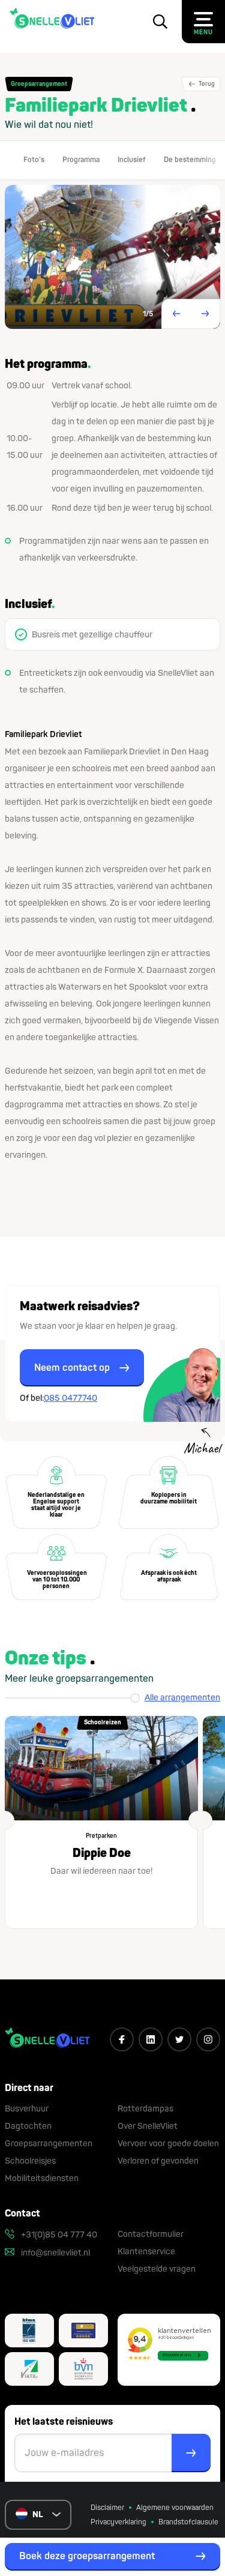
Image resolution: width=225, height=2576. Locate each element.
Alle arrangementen (182, 1698)
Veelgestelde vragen (157, 2269)
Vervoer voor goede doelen (168, 2144)
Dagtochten (28, 2126)
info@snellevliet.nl (55, 2253)
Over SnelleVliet (148, 2126)
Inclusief (132, 160)
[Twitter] (179, 2039)
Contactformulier (151, 2234)
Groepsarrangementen (49, 2144)
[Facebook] (122, 2039)
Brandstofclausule (188, 2522)
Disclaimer (107, 2508)
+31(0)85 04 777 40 (58, 2235)
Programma (81, 160)
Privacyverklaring (118, 2522)
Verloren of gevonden (158, 2161)
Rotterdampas (145, 2109)
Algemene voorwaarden (175, 2508)
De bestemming (190, 160)
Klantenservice (146, 2252)
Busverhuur (27, 2109)
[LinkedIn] (151, 2039)
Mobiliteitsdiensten (42, 2178)
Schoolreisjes (30, 2161)
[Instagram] (208, 2039)
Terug (206, 84)
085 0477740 (70, 1398)
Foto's (34, 160)
